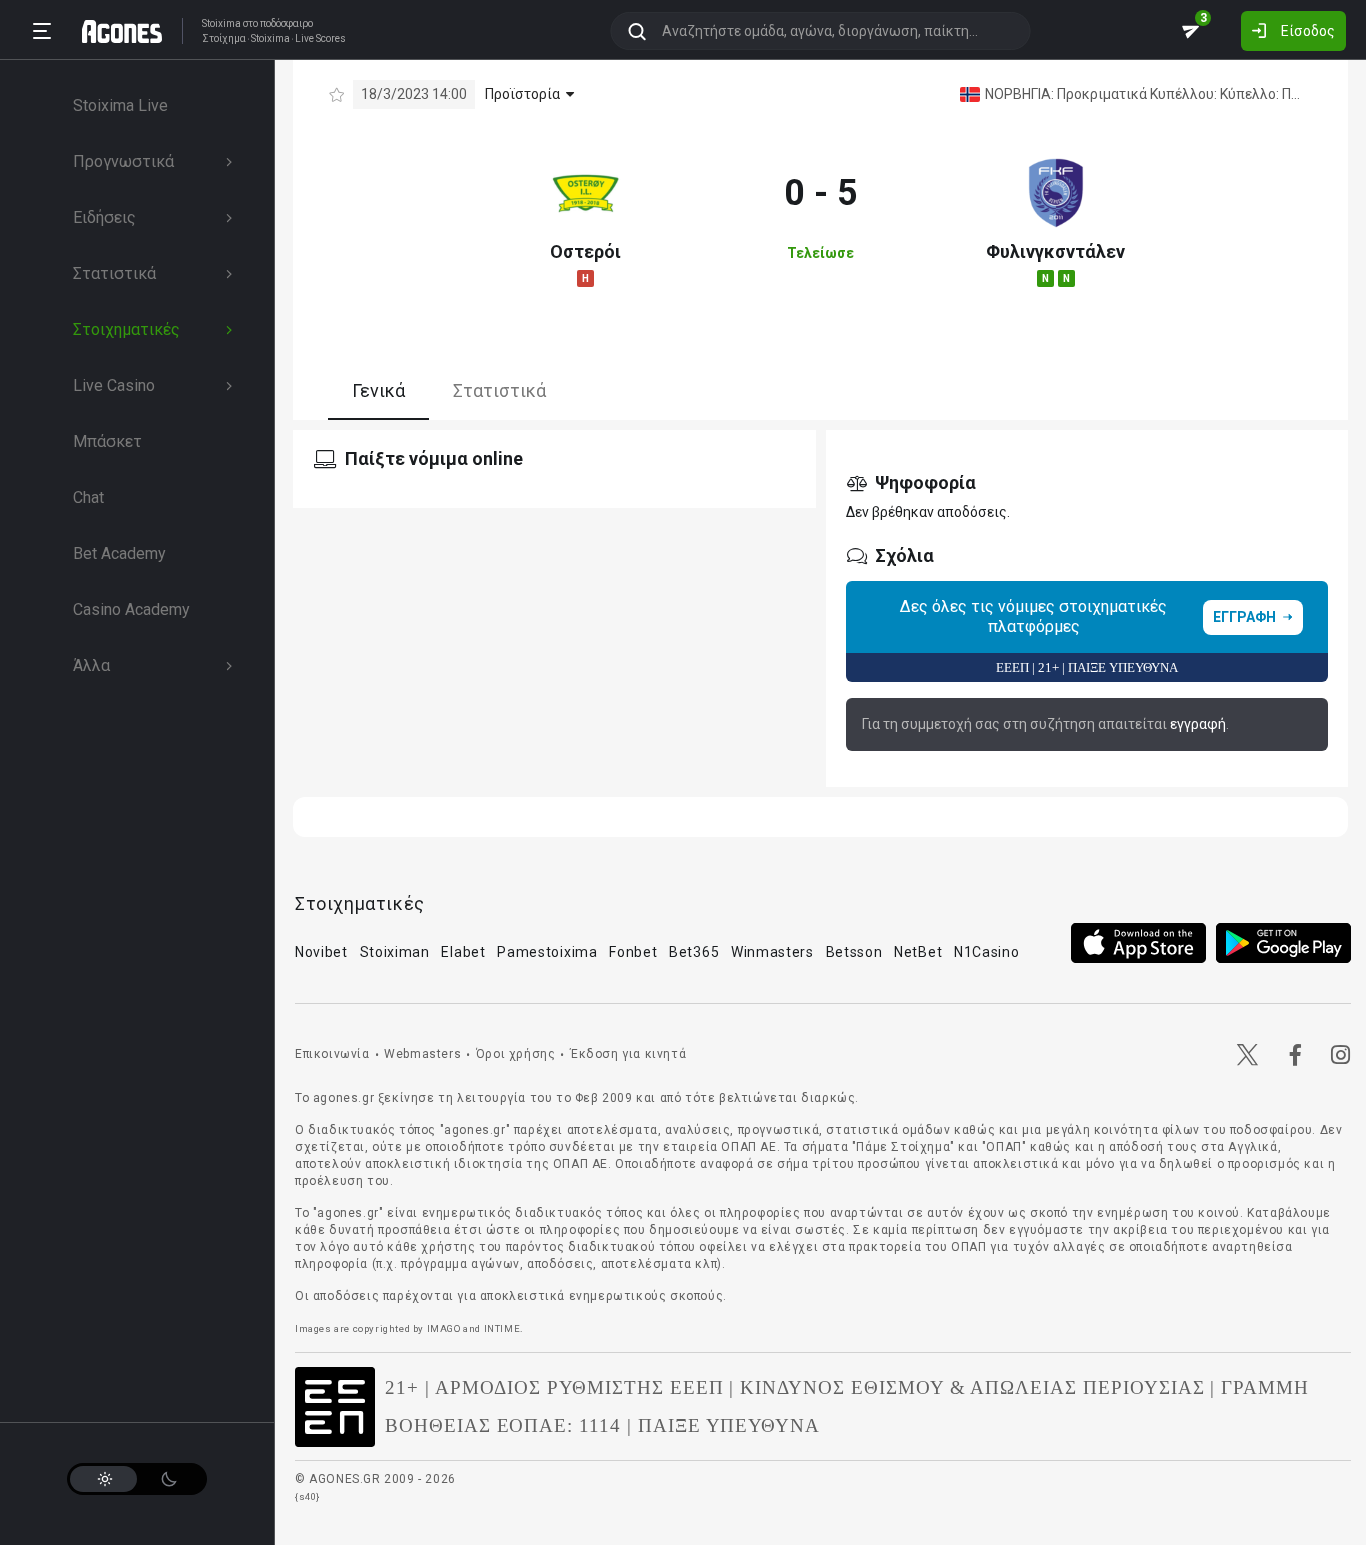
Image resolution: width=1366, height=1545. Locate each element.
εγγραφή (1198, 724)
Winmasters (772, 952)
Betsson (854, 952)
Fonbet (633, 952)
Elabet (463, 952)
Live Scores (320, 39)
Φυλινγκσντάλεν (1055, 251)
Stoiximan (395, 952)
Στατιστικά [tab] (499, 390)
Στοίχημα (224, 39)
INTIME (502, 1328)
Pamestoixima (547, 952)
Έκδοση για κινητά (628, 1054)
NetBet (918, 952)
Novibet (321, 952)
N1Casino (987, 952)
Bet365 (694, 952)
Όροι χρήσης (516, 1054)
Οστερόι (585, 251)
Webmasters (422, 1054)
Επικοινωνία (332, 1054)
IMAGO (444, 1328)
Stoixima (221, 23)
